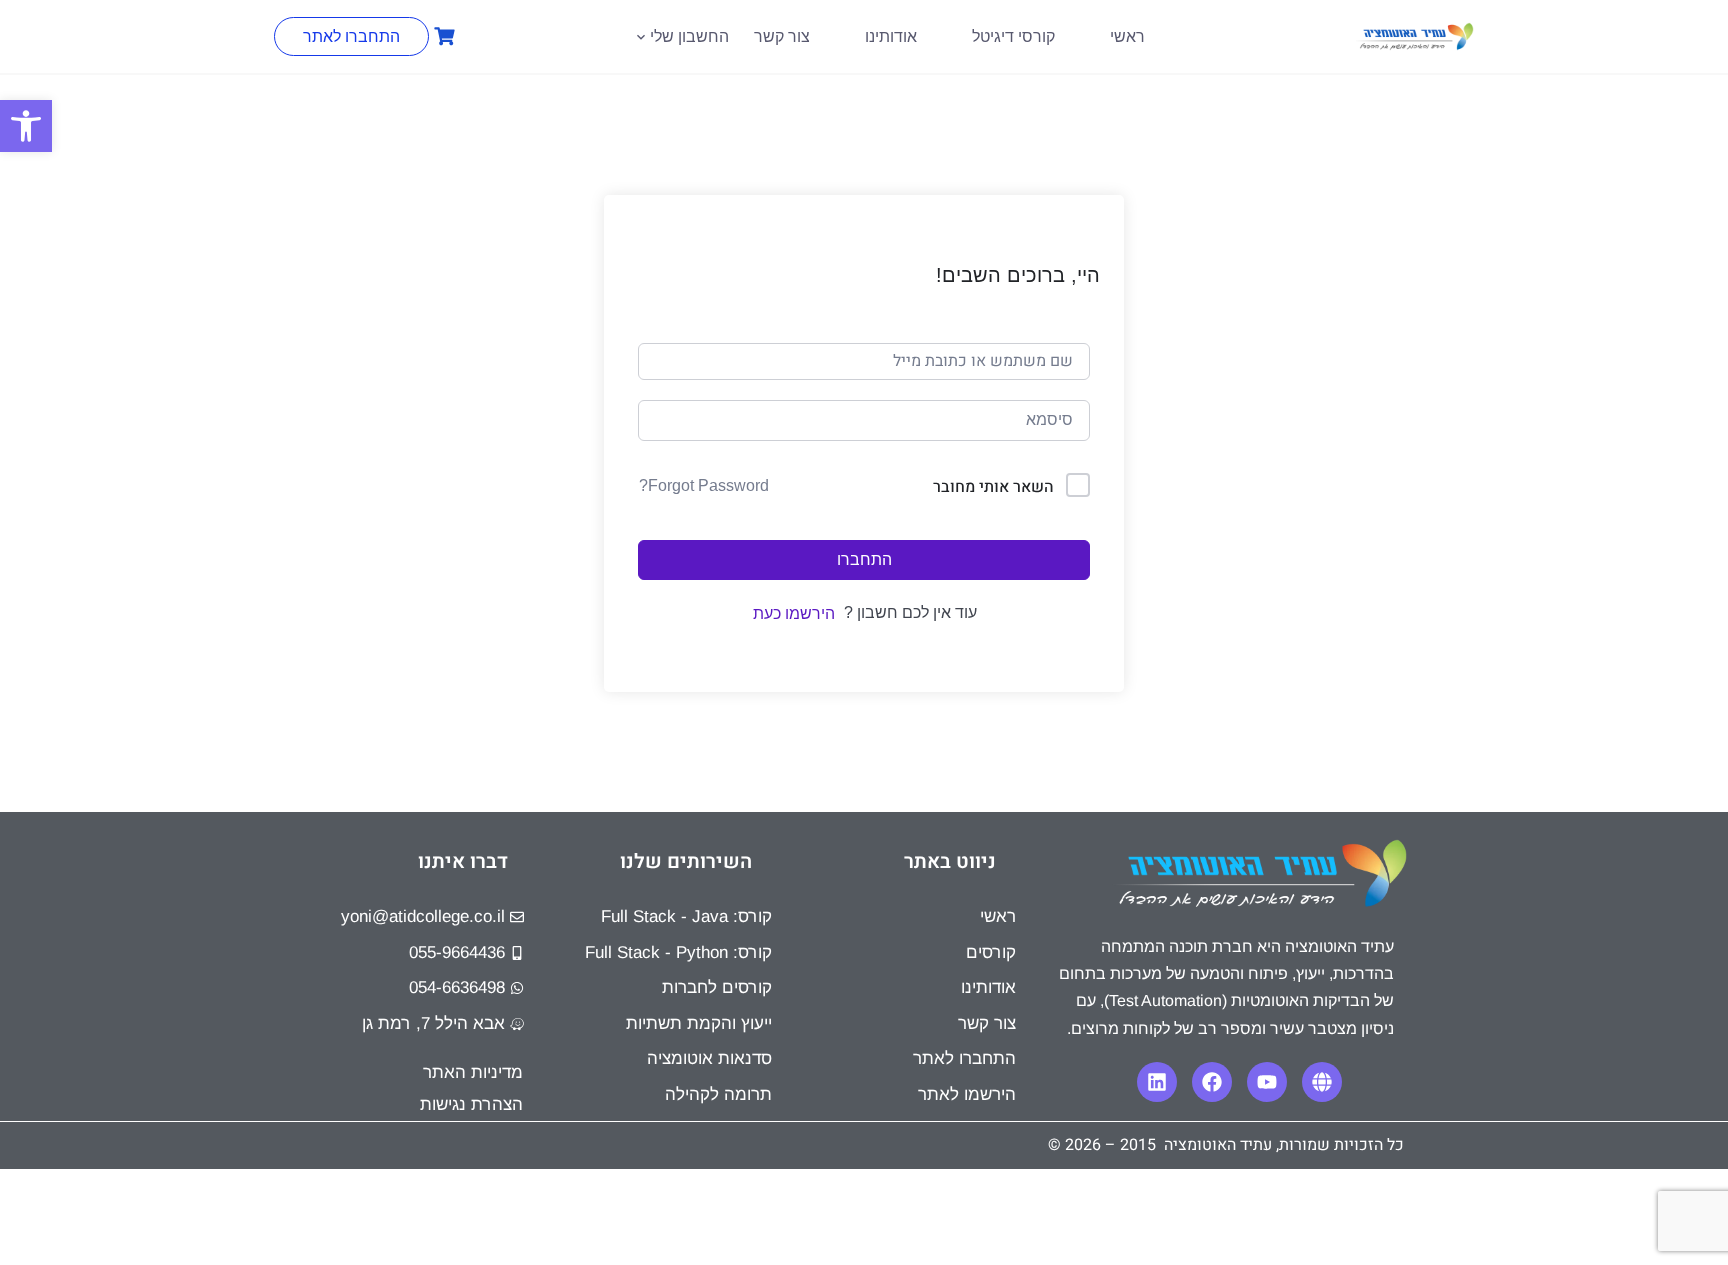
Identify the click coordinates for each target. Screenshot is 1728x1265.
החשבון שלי (689, 36)
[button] (26, 126)
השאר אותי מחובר (993, 487)
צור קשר (782, 36)
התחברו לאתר (351, 36)
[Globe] (1322, 1082)
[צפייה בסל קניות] (442, 36)
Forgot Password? (704, 485)
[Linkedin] (1157, 1082)
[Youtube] (1267, 1082)
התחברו (864, 559)
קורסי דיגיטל (1013, 36)
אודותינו (891, 36)
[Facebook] (1212, 1082)
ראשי (1127, 36)
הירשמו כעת (794, 613)
